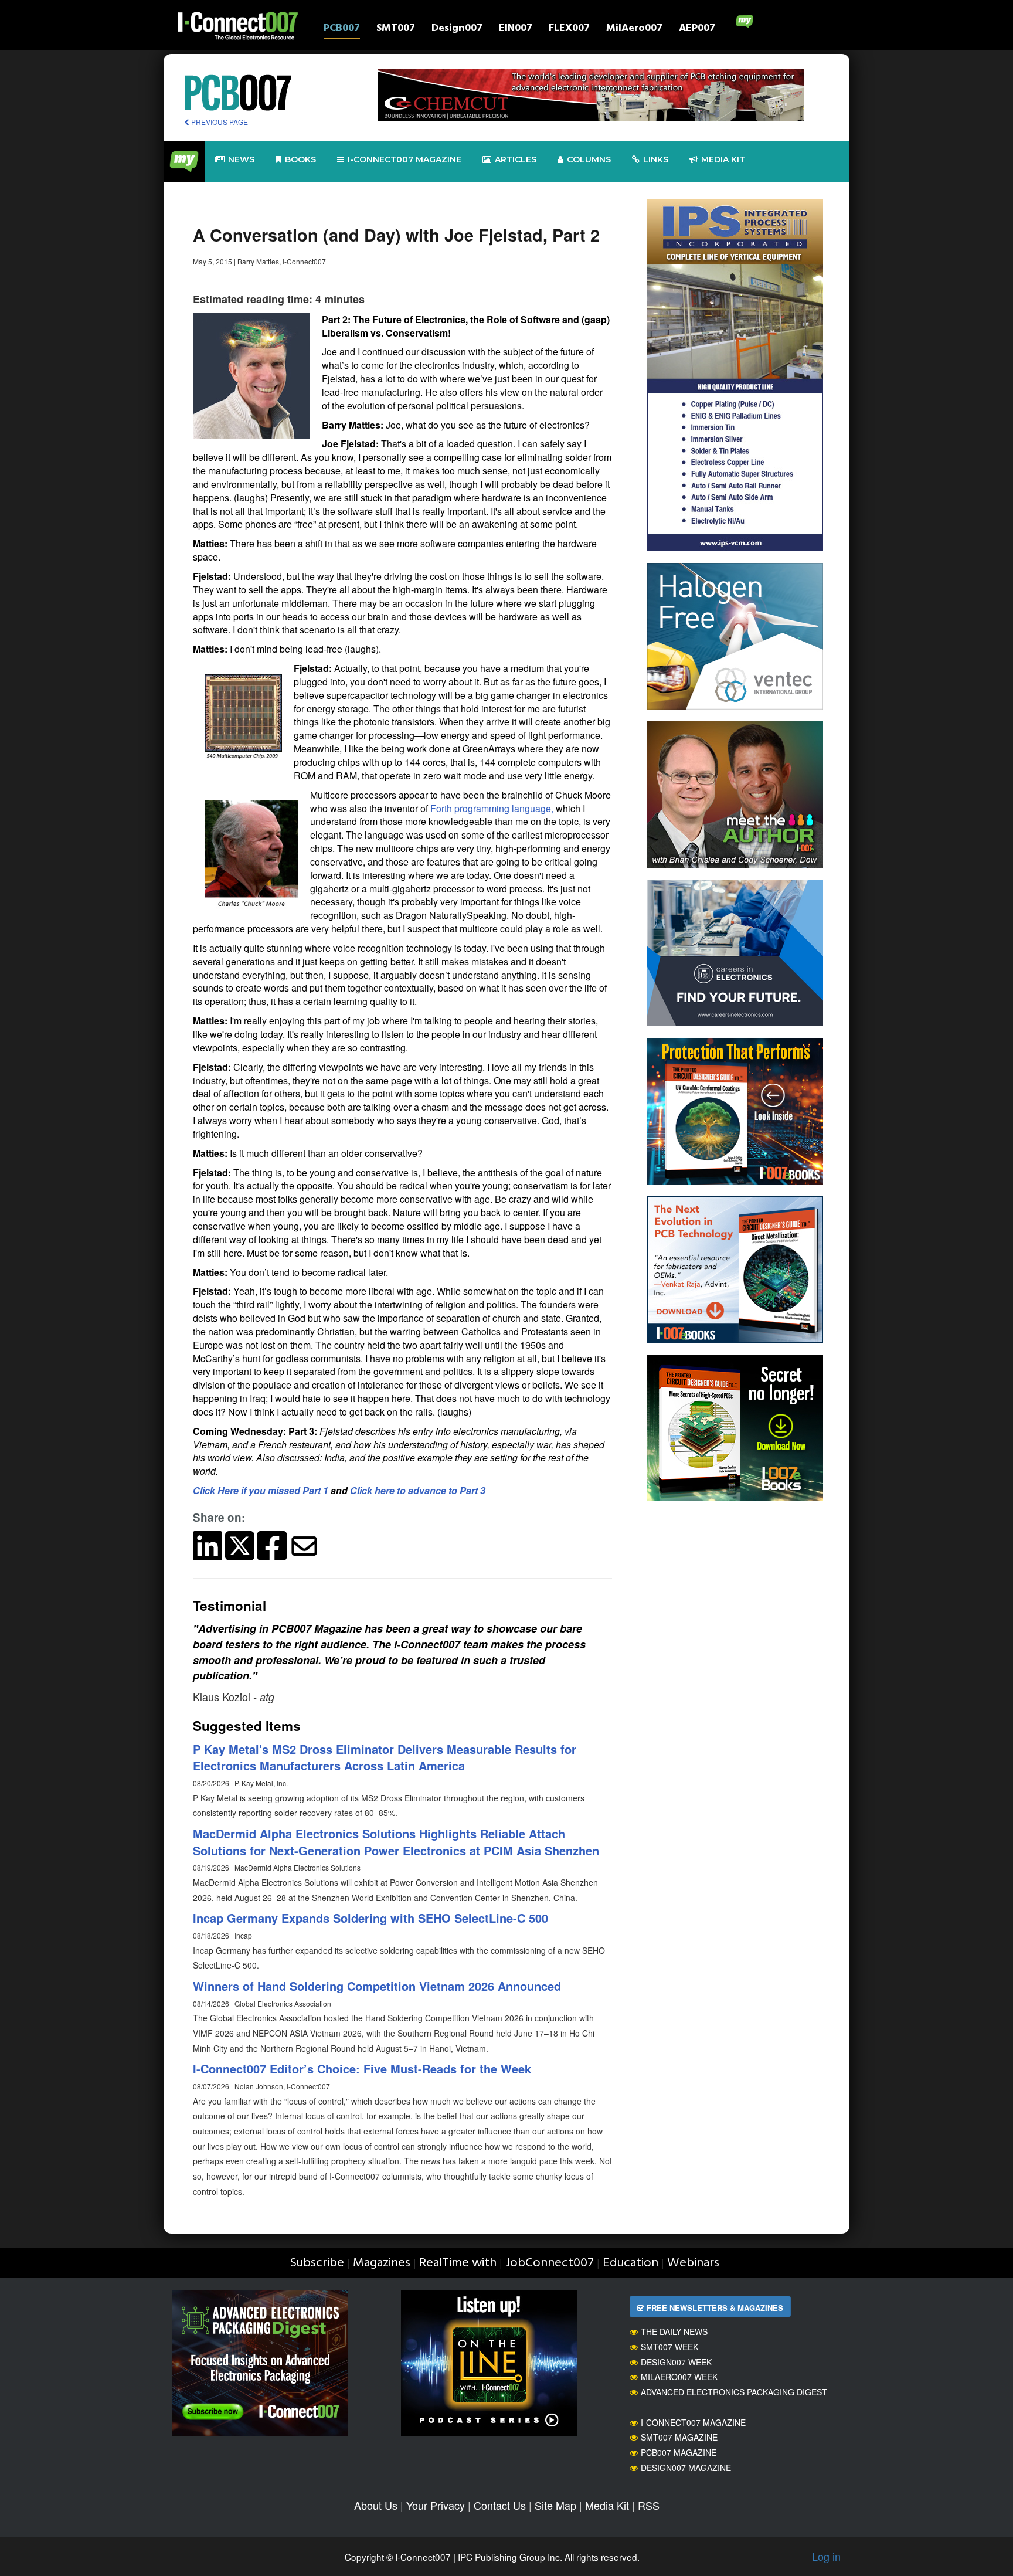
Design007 (457, 30)
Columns (589, 159)
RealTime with (458, 2263)
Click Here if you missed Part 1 (261, 1490)
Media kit (723, 159)
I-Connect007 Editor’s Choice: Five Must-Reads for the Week (362, 2068)
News (241, 159)
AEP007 (697, 30)
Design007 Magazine (686, 2468)
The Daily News (674, 2331)
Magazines (382, 2263)
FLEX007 (569, 30)
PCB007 (342, 30)
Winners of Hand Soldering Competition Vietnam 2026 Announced (377, 1986)
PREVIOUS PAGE (219, 122)
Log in (826, 2556)
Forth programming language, (492, 808)
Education (630, 2263)
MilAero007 (634, 30)
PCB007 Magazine (679, 2452)
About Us (376, 2505)
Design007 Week (676, 2362)
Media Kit (607, 2505)
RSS (649, 2505)
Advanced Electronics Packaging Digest (734, 2392)
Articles (516, 159)
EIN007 (516, 30)
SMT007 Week (669, 2347)
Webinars (693, 2263)
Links (656, 159)
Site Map (555, 2505)
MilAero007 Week (679, 2377)
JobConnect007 (550, 2263)
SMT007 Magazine (679, 2437)
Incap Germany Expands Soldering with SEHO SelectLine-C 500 (370, 1918)
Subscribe (317, 2263)
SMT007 (396, 30)
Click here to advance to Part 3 (418, 1490)
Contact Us (500, 2505)
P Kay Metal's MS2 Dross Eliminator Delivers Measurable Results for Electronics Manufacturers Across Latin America (385, 1757)
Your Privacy (436, 2505)
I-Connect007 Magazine (404, 159)
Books (300, 159)
